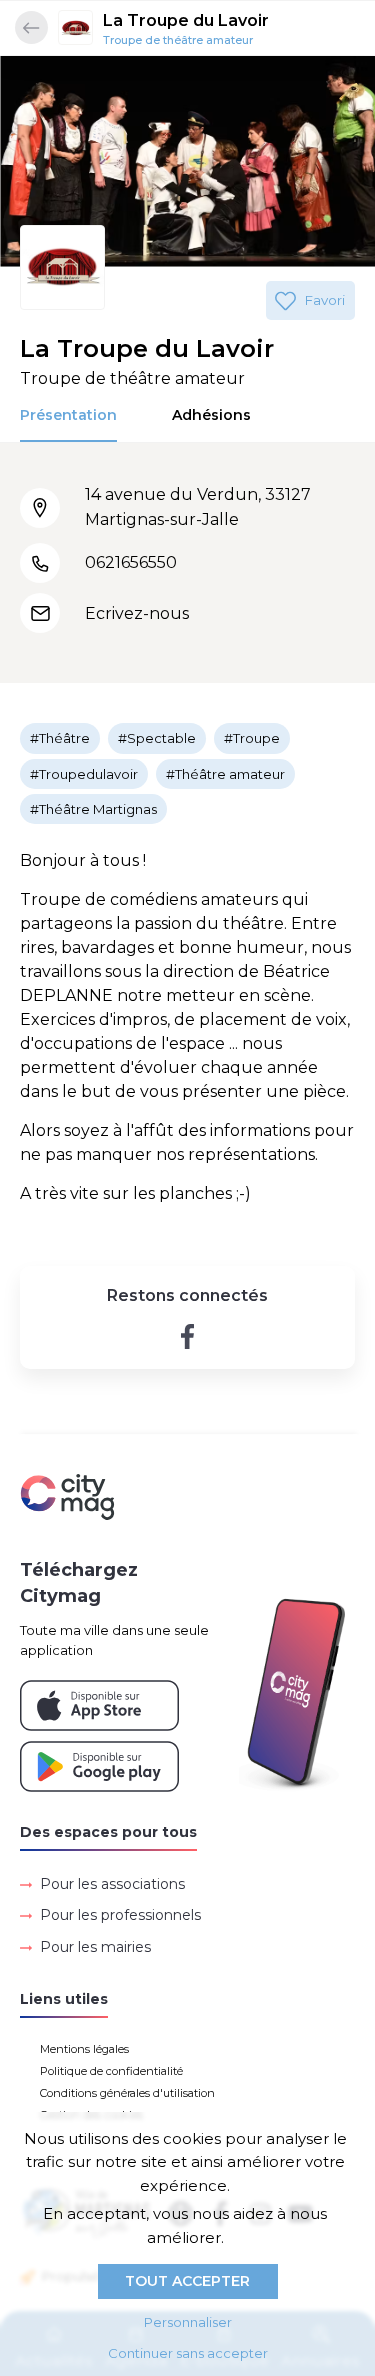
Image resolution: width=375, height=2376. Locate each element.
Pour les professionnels (120, 1915)
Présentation (68, 415)
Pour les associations (112, 1884)
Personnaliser (188, 2322)
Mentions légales (84, 2049)
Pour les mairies (95, 1947)
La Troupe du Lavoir (186, 20)
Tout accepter (187, 2281)
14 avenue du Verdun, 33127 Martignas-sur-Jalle (198, 507)
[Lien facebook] (187, 1336)
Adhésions (211, 415)
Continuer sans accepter (188, 2353)
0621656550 (131, 562)
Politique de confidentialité (111, 2071)
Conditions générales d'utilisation (127, 2093)
